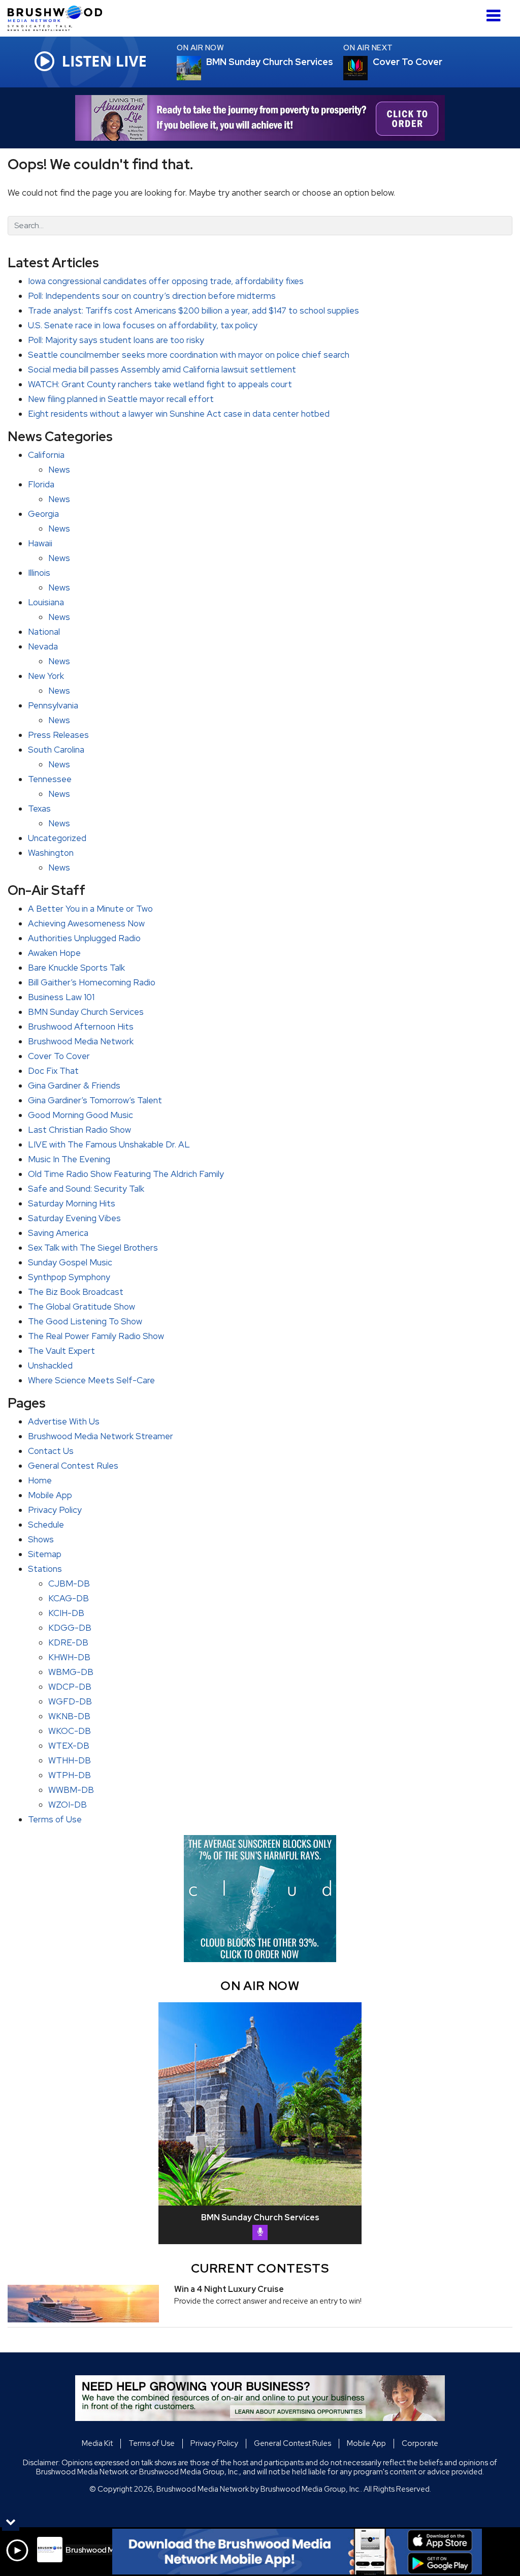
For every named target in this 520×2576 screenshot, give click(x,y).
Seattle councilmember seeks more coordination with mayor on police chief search (189, 355)
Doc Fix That (53, 1071)
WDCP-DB (70, 1687)
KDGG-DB (70, 1628)
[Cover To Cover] (368, 68)
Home (40, 1480)
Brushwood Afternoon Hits (81, 1027)
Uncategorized (57, 838)
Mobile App (50, 1495)
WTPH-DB (70, 1775)
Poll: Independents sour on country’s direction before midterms (152, 296)
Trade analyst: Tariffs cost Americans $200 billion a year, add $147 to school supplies (193, 311)
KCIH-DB (66, 1613)
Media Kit (97, 2443)
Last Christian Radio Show (79, 1130)
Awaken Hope (54, 953)
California (46, 455)
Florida (41, 484)
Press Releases (58, 735)
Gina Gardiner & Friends (74, 1085)
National (44, 632)
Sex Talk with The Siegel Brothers (93, 1248)
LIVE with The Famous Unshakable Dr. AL (109, 1144)
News (59, 470)
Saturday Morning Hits (72, 1203)
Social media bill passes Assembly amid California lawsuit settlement (162, 369)
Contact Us (51, 1451)
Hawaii (40, 543)
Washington (51, 853)
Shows (41, 1539)
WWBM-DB (71, 1790)
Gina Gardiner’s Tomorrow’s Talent (95, 1100)
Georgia (43, 514)
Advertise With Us (64, 1421)
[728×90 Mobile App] (297, 2552)
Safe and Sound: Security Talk (86, 1189)
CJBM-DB (69, 1584)
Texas (39, 809)
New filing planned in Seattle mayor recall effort (121, 399)
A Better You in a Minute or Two (90, 909)
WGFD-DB (70, 1701)
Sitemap (45, 1554)
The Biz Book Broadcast (76, 1292)
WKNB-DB (69, 1716)
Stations (45, 1569)
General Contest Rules (73, 1466)
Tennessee (50, 779)
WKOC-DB (70, 1731)
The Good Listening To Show (85, 1321)
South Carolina (56, 750)
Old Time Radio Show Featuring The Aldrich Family (126, 1174)
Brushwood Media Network (81, 1041)
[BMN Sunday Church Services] (201, 68)
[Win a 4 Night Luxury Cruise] (83, 2304)
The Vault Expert (61, 1351)
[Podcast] (260, 2232)
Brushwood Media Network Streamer (101, 1436)
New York (46, 676)
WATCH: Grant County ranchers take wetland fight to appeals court (160, 384)
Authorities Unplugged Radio (84, 938)
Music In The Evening (69, 1159)
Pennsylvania (53, 705)
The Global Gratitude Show (82, 1307)
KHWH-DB (69, 1657)
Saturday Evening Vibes (74, 1218)
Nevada (43, 646)
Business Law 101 (61, 997)
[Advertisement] (260, 118)
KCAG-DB (69, 1598)
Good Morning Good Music (80, 1115)
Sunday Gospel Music (70, 1262)
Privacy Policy (55, 1510)
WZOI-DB (68, 1805)
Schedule (46, 1525)
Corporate (420, 2443)
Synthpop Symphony (69, 1277)
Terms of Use (55, 1819)
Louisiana (46, 602)
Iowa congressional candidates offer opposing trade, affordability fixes (166, 281)
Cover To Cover (59, 1056)
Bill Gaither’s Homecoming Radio (92, 982)
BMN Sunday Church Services (86, 1012)
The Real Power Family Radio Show (96, 1336)
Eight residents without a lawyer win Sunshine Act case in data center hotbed (179, 414)
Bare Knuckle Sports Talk (76, 968)
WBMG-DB (71, 1672)
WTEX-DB (69, 1746)
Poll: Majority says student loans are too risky (116, 340)
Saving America (58, 1233)
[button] (493, 12)
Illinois (39, 573)
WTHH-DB (70, 1760)
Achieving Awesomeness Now (86, 923)
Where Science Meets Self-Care (91, 1380)
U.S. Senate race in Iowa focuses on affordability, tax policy (143, 325)
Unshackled (50, 1365)
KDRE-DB (68, 1642)
